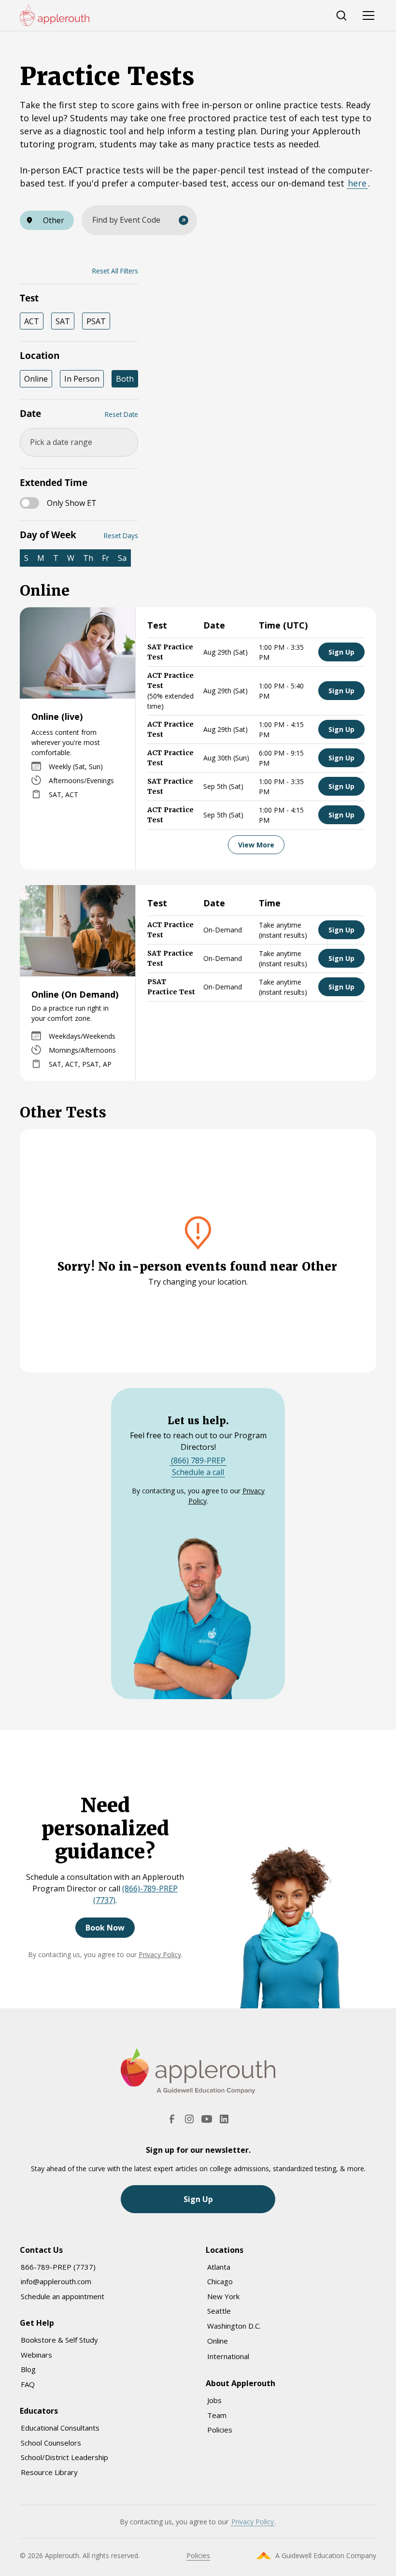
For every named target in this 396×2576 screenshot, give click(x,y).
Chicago (220, 2281)
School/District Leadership (64, 2457)
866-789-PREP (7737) (58, 2267)
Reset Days (121, 536)
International (228, 2356)
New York (223, 2296)
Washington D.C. (234, 2326)
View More (256, 845)
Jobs (214, 2400)
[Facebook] (172, 2119)
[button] (47, 220)
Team (217, 2415)
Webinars (36, 2355)
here (357, 183)
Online (218, 2341)
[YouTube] (207, 2119)
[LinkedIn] (224, 2119)
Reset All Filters (115, 271)
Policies (220, 2430)
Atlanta (219, 2267)
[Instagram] (189, 2119)
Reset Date (121, 414)
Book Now (105, 1928)
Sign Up (341, 652)
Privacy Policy (160, 1954)
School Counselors (51, 2443)
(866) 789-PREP (198, 1460)
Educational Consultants (60, 2428)
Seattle (219, 2311)
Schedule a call (198, 1472)
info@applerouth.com (56, 2281)
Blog (28, 2369)
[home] (55, 15)
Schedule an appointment (63, 2296)
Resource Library (49, 2472)
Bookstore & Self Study (59, 2340)
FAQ (28, 2384)
